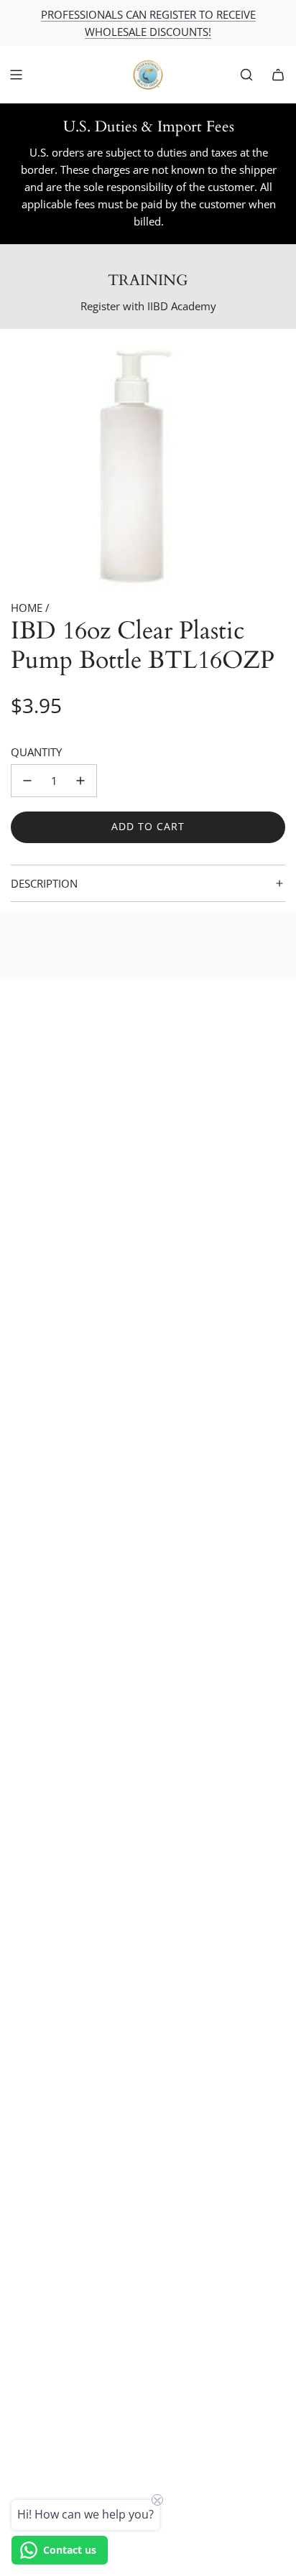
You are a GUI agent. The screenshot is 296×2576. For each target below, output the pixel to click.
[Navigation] (16, 75)
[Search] (246, 75)
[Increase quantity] (80, 781)
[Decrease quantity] (27, 781)
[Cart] (278, 75)
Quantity (36, 752)
